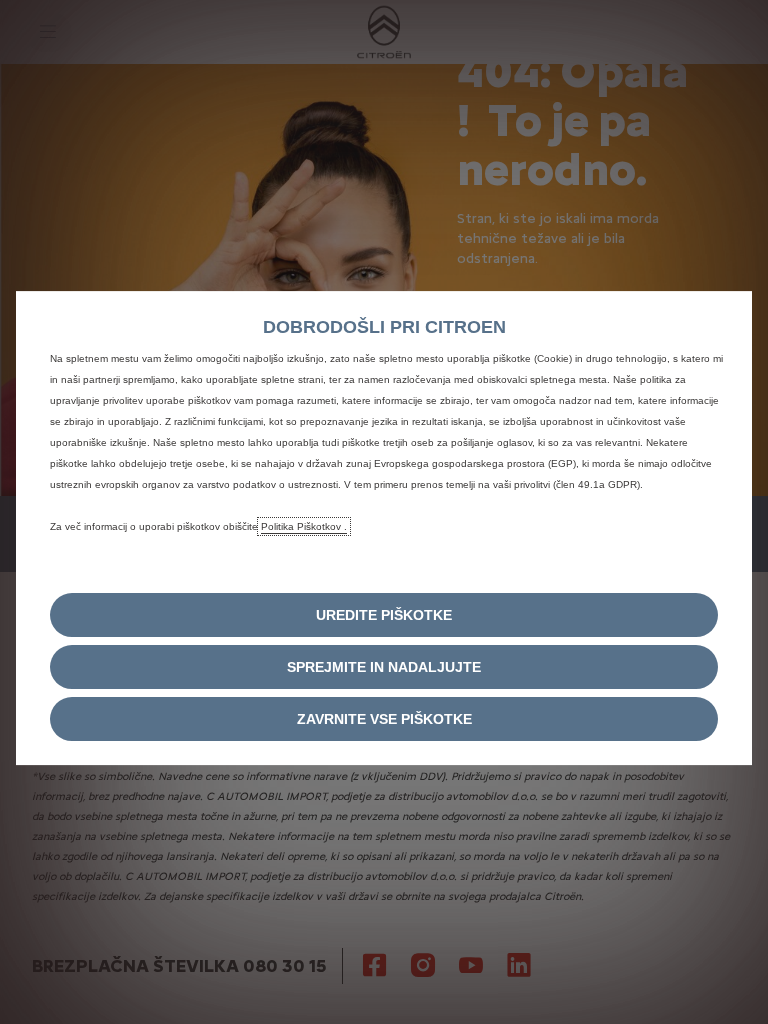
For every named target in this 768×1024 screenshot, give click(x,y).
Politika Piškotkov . (304, 526)
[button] (384, 615)
